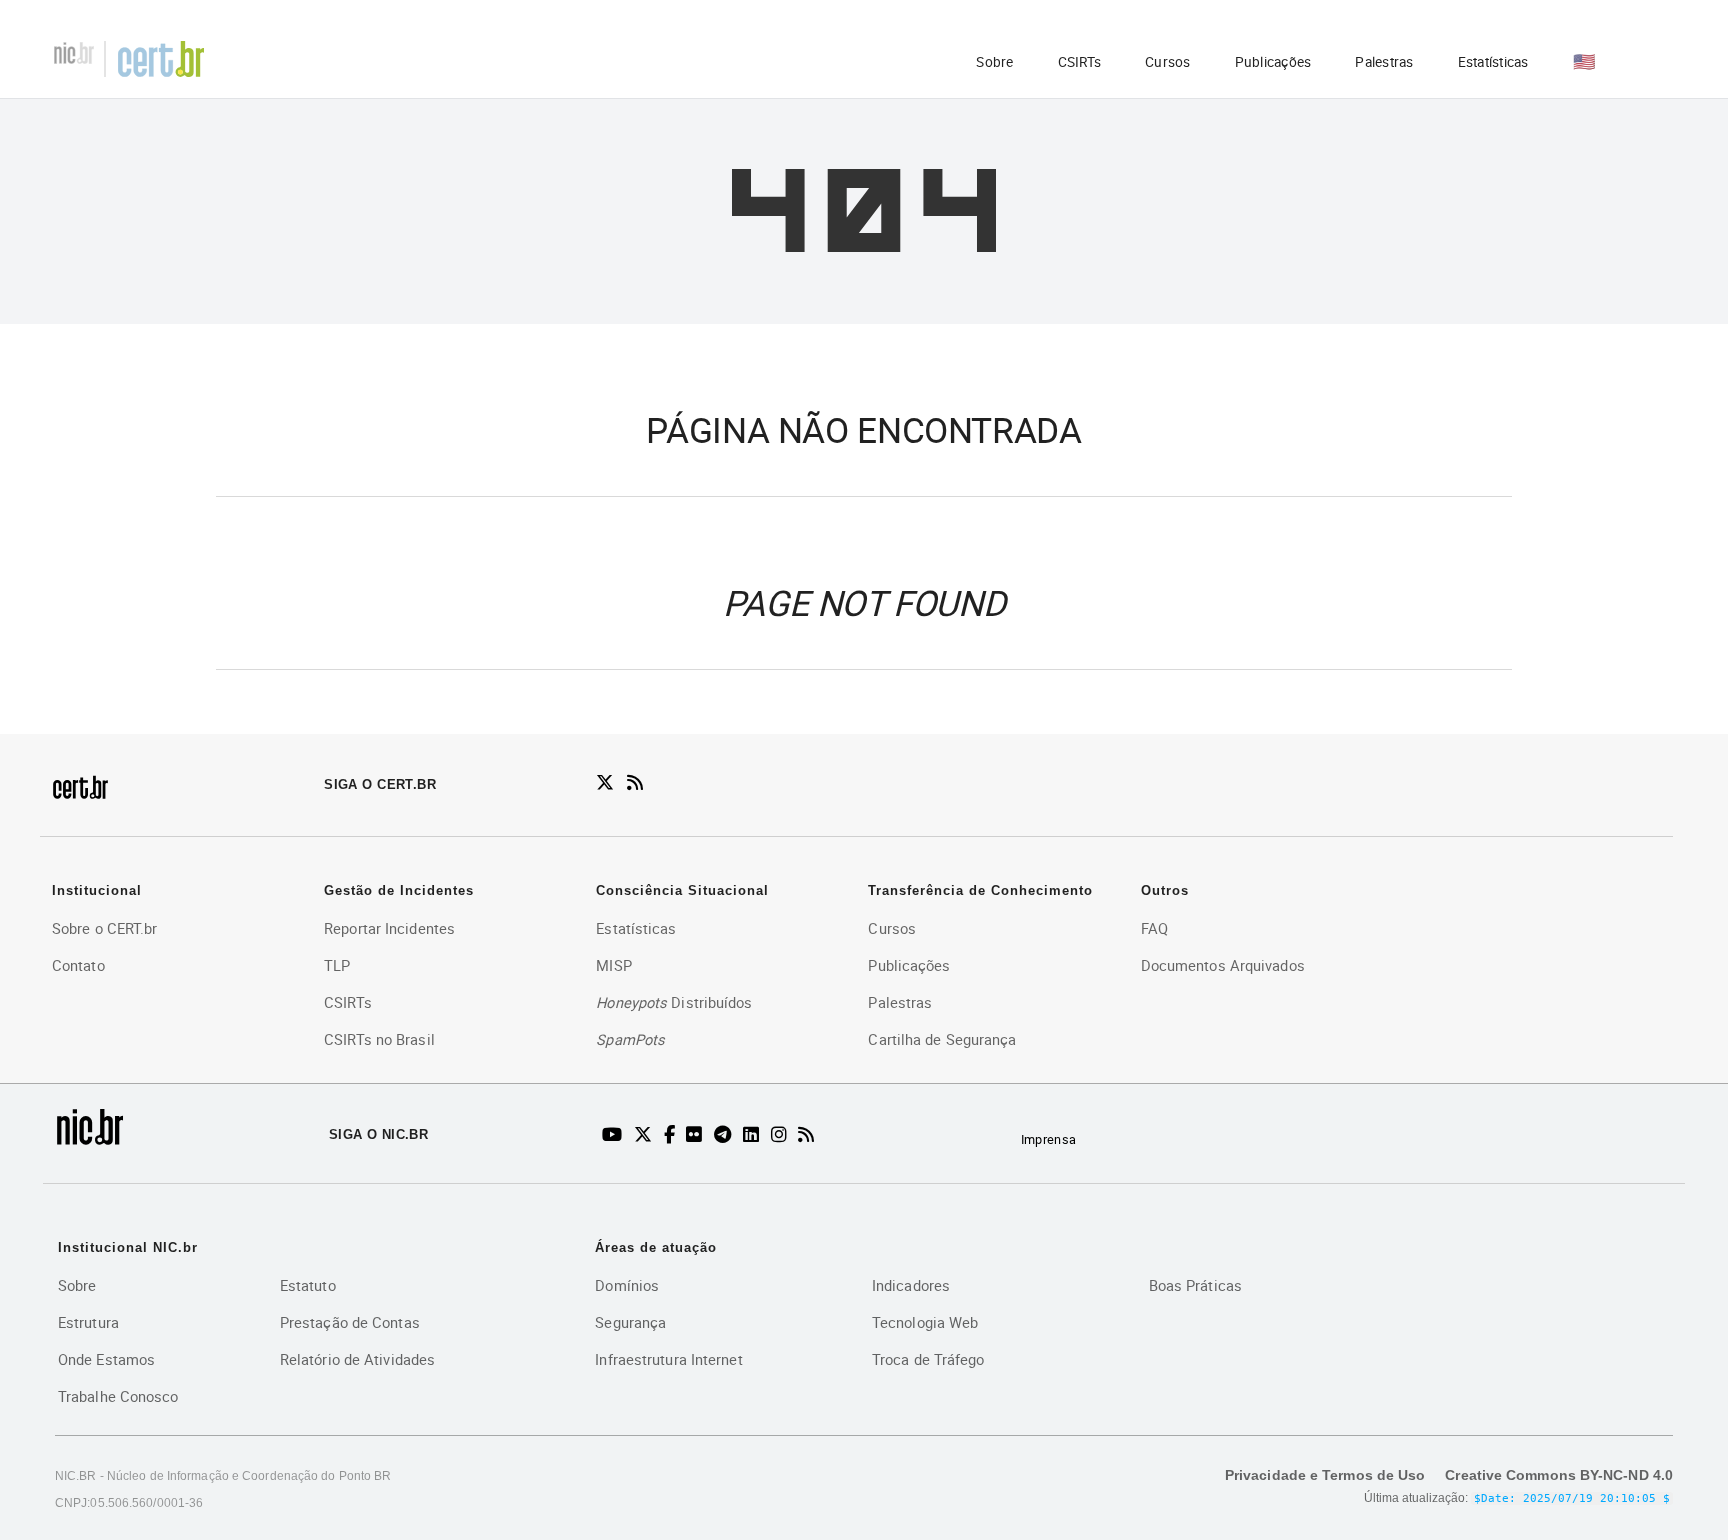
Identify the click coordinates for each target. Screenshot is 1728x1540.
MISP (613, 965)
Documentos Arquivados (1223, 965)
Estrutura (88, 1322)
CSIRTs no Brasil (379, 1039)
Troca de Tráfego (928, 1359)
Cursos (1168, 62)
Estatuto (308, 1285)
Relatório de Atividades (357, 1359)
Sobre (994, 62)
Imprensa (1048, 1139)
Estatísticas (1493, 62)
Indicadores (911, 1285)
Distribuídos (674, 1002)
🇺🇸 (1584, 61)
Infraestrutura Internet (668, 1359)
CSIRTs (1080, 62)
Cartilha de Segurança (942, 1039)
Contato (78, 965)
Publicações (1273, 62)
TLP (337, 965)
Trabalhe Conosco (118, 1396)
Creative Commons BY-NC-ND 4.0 (1559, 1475)
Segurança (630, 1322)
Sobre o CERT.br (105, 928)
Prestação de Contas (350, 1322)
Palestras (1384, 62)
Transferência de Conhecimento (980, 890)
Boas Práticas (1195, 1285)
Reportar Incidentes (389, 928)
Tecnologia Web (925, 1322)
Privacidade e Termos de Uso (1325, 1475)
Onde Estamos (106, 1359)
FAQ (1154, 928)
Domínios (627, 1285)
